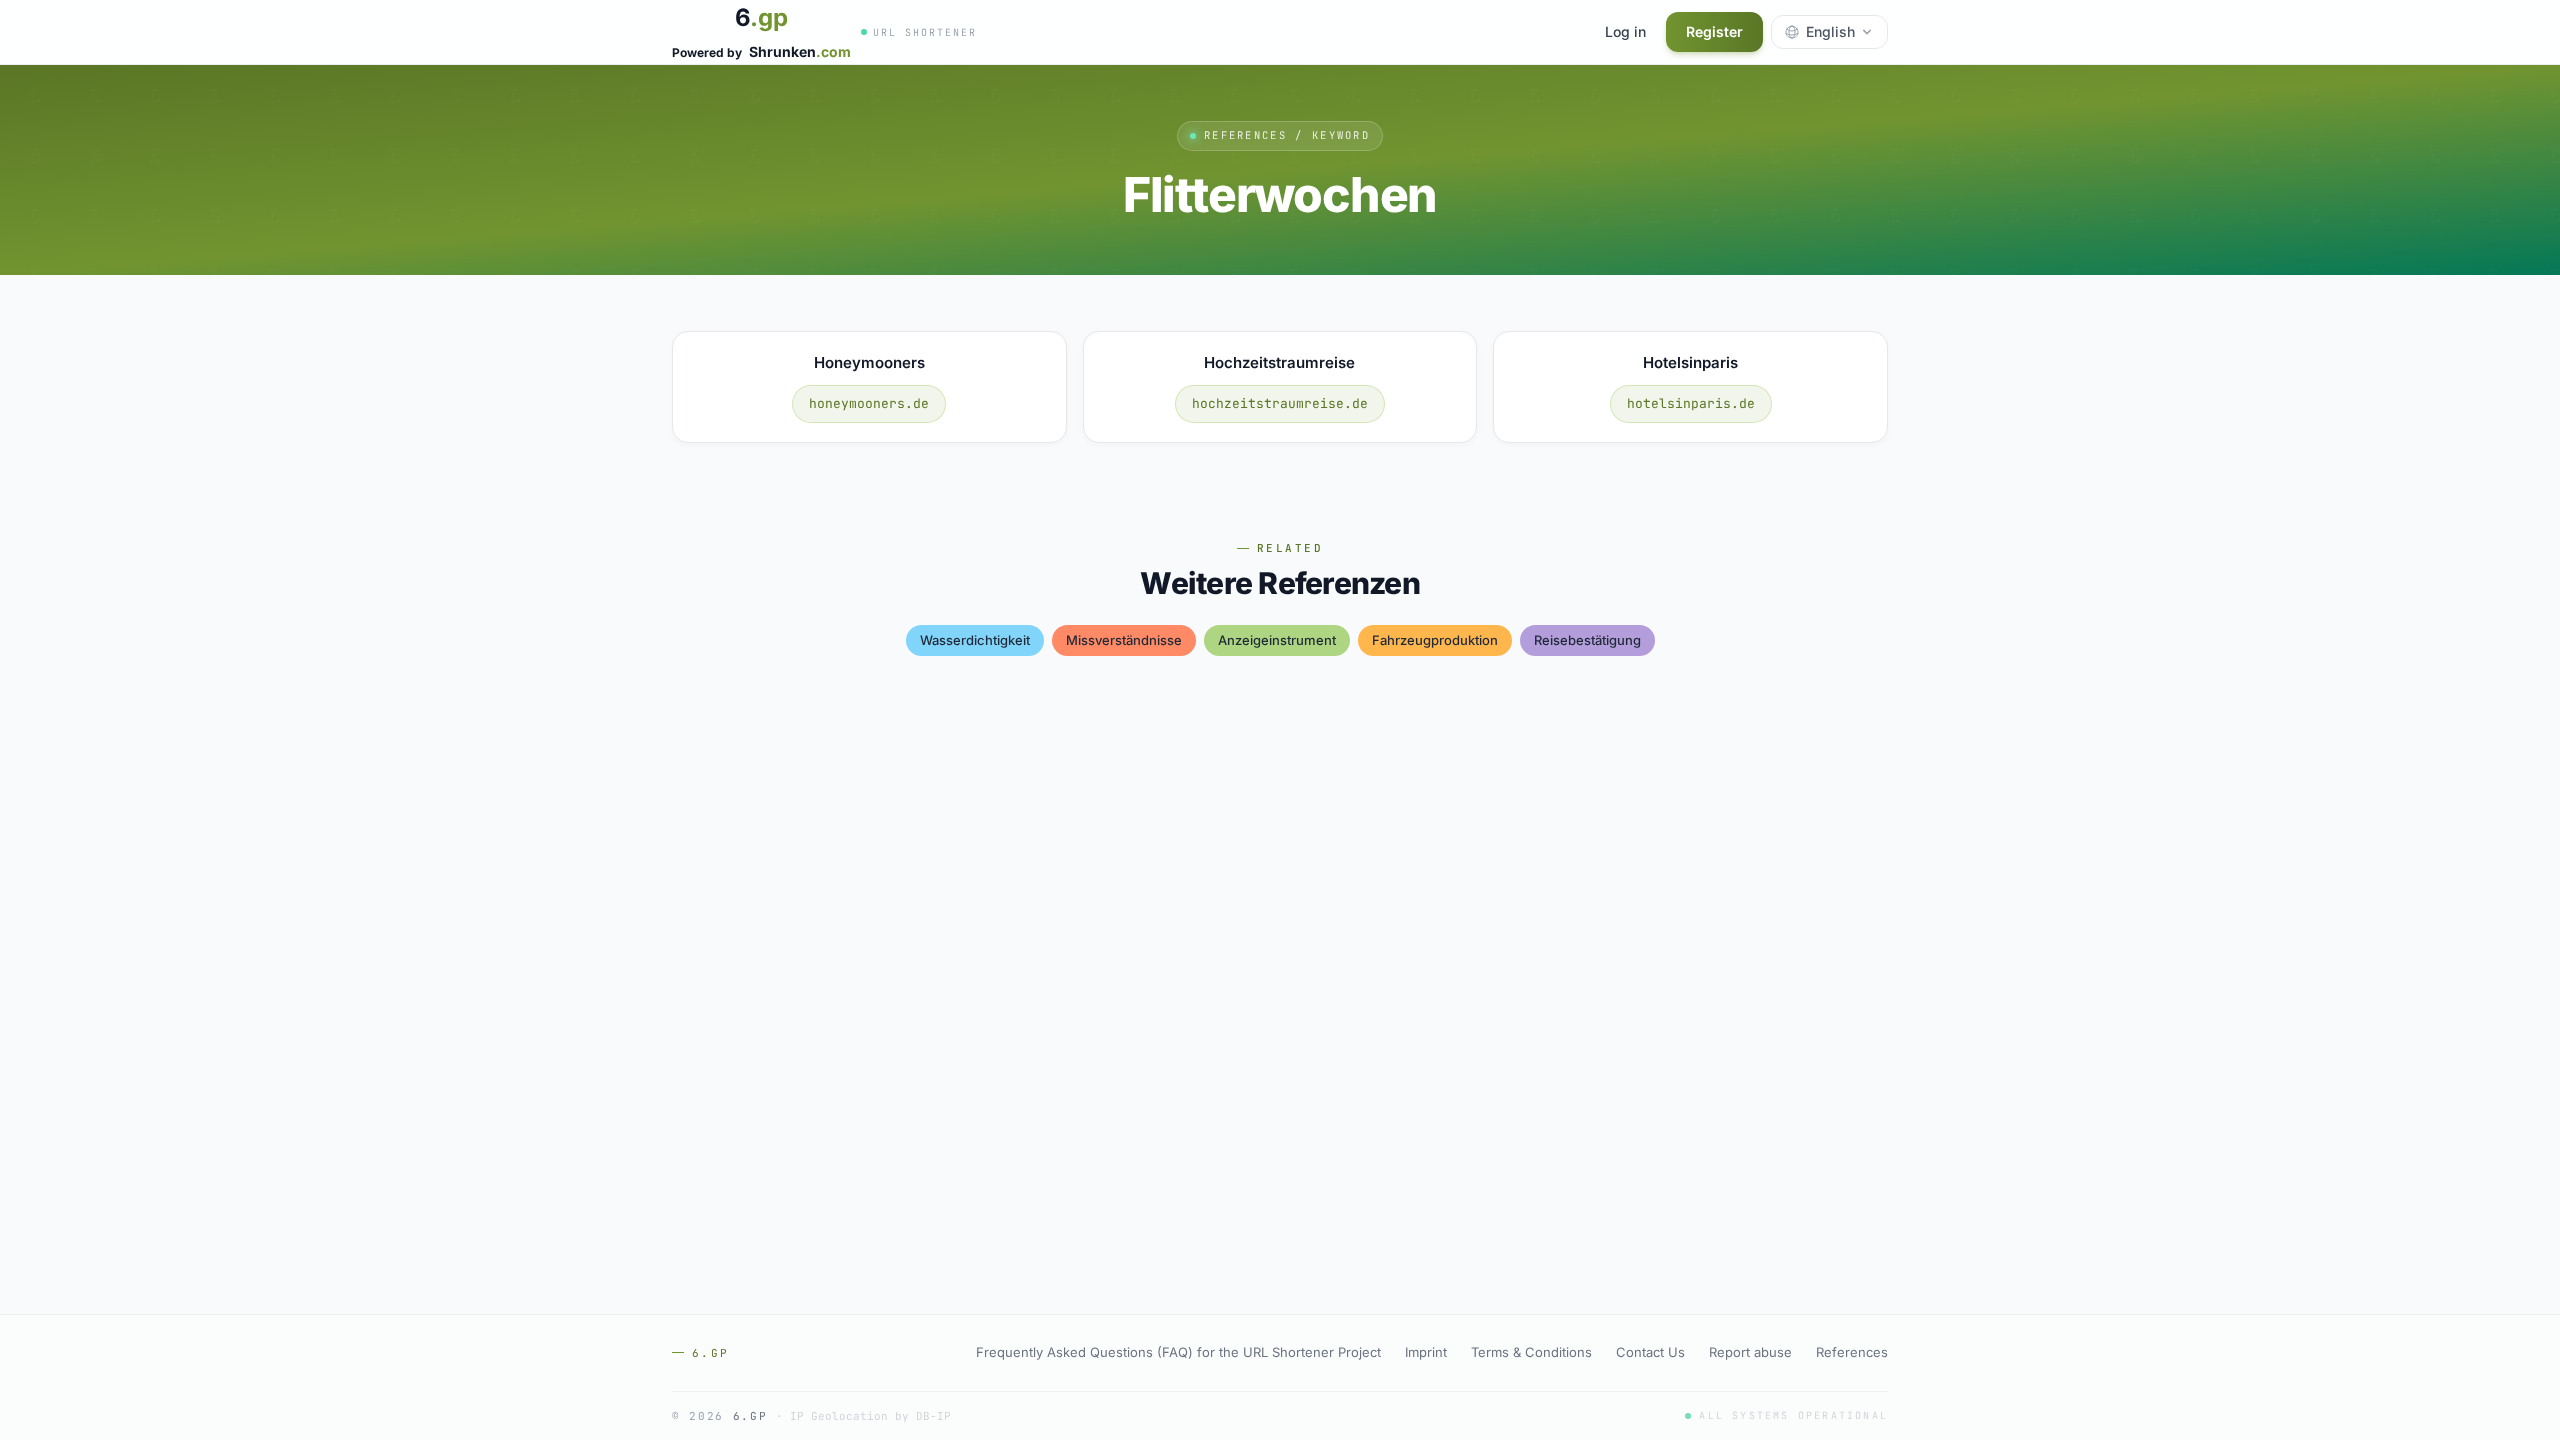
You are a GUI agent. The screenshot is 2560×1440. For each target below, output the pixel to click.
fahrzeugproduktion (1435, 640)
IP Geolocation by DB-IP (870, 1416)
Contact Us (1650, 1352)
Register (1714, 31)
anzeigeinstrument (1277, 640)
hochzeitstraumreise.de (1280, 403)
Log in (1625, 31)
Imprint (1426, 1352)
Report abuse (1750, 1352)
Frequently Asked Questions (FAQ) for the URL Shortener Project (1178, 1352)
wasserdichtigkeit (975, 640)
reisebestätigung (1587, 640)
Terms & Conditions (1531, 1352)
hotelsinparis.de (1691, 403)
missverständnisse (1124, 640)
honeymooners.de (869, 403)
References (1852, 1352)
